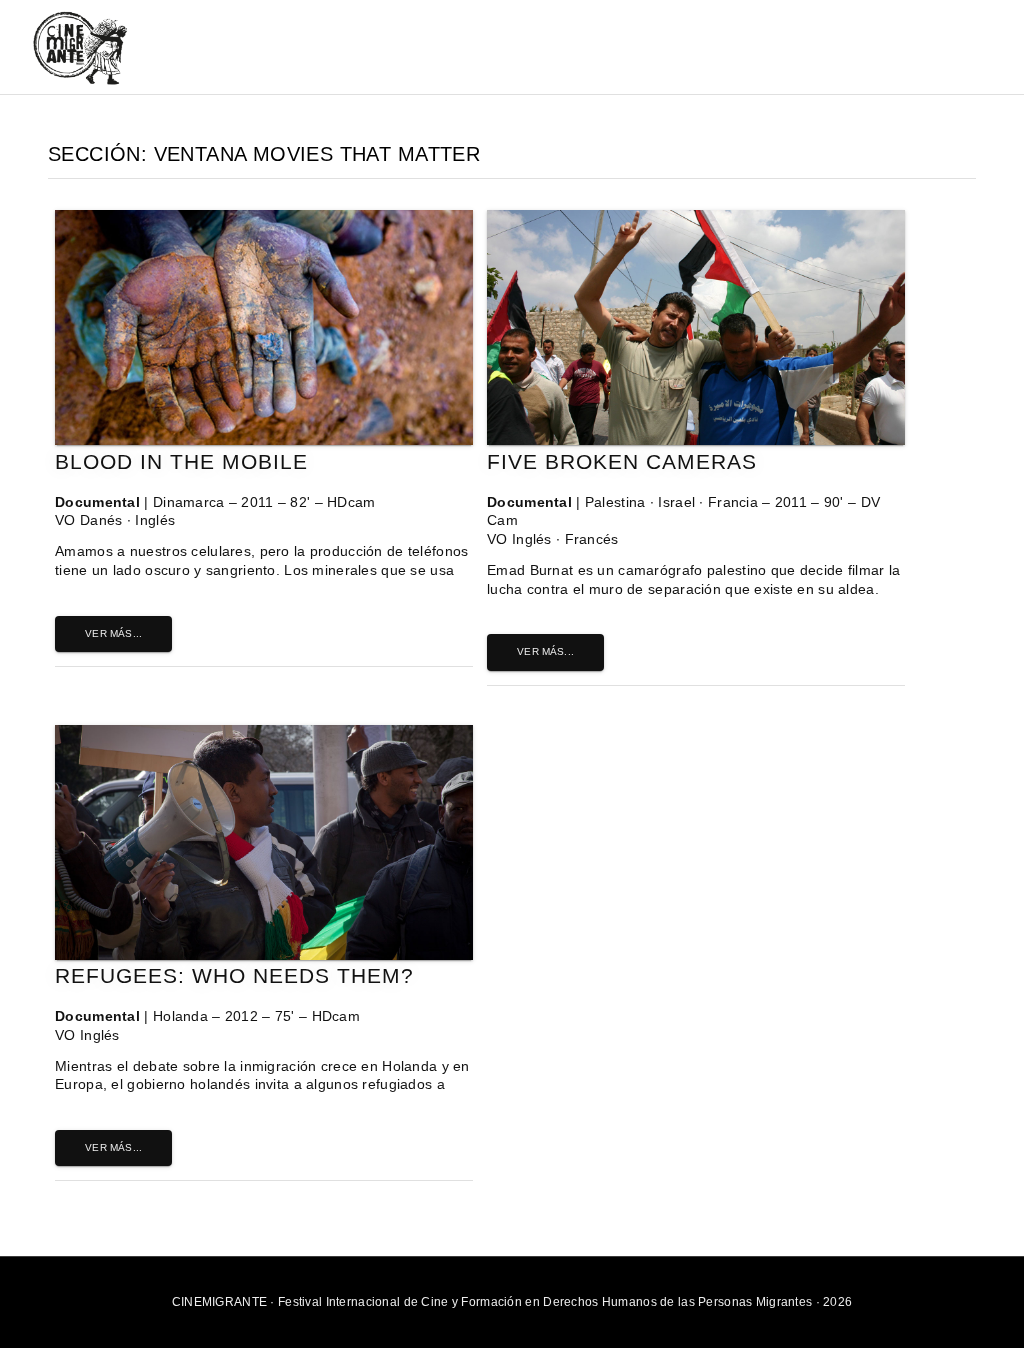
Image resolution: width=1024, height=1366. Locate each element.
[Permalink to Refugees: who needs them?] (264, 955)
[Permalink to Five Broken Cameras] (696, 440)
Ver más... (113, 633)
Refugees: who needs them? (234, 975)
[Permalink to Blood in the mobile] (264, 440)
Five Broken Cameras (622, 461)
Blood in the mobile (181, 461)
